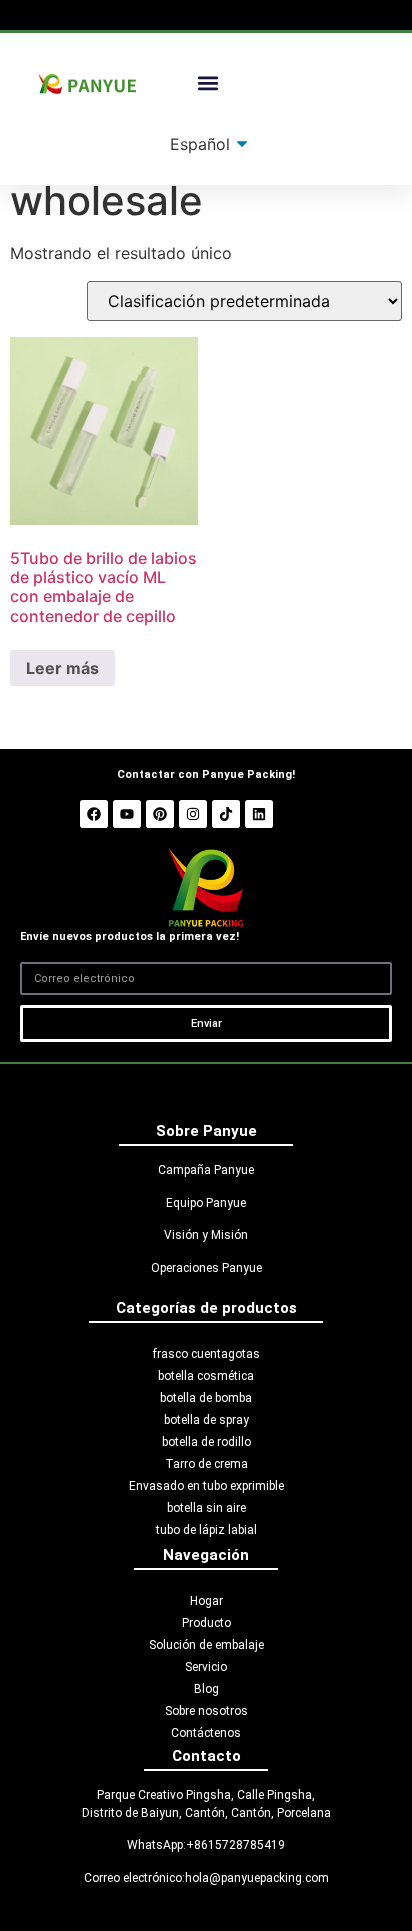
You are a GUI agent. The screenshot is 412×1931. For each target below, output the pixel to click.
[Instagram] (193, 814)
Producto (206, 1623)
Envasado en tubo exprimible (206, 1486)
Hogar (206, 1601)
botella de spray (206, 1420)
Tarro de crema (206, 1464)
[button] (208, 83)
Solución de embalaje (206, 1645)
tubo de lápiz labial (206, 1530)
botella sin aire (206, 1508)
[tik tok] (226, 814)
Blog (206, 1689)
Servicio (206, 1667)
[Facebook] (94, 814)
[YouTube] (127, 814)
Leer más (62, 668)
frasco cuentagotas (206, 1354)
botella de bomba (206, 1398)
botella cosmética (206, 1376)
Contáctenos (206, 1733)
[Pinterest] (160, 814)
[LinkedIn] (259, 814)
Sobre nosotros (206, 1711)
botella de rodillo (206, 1442)
